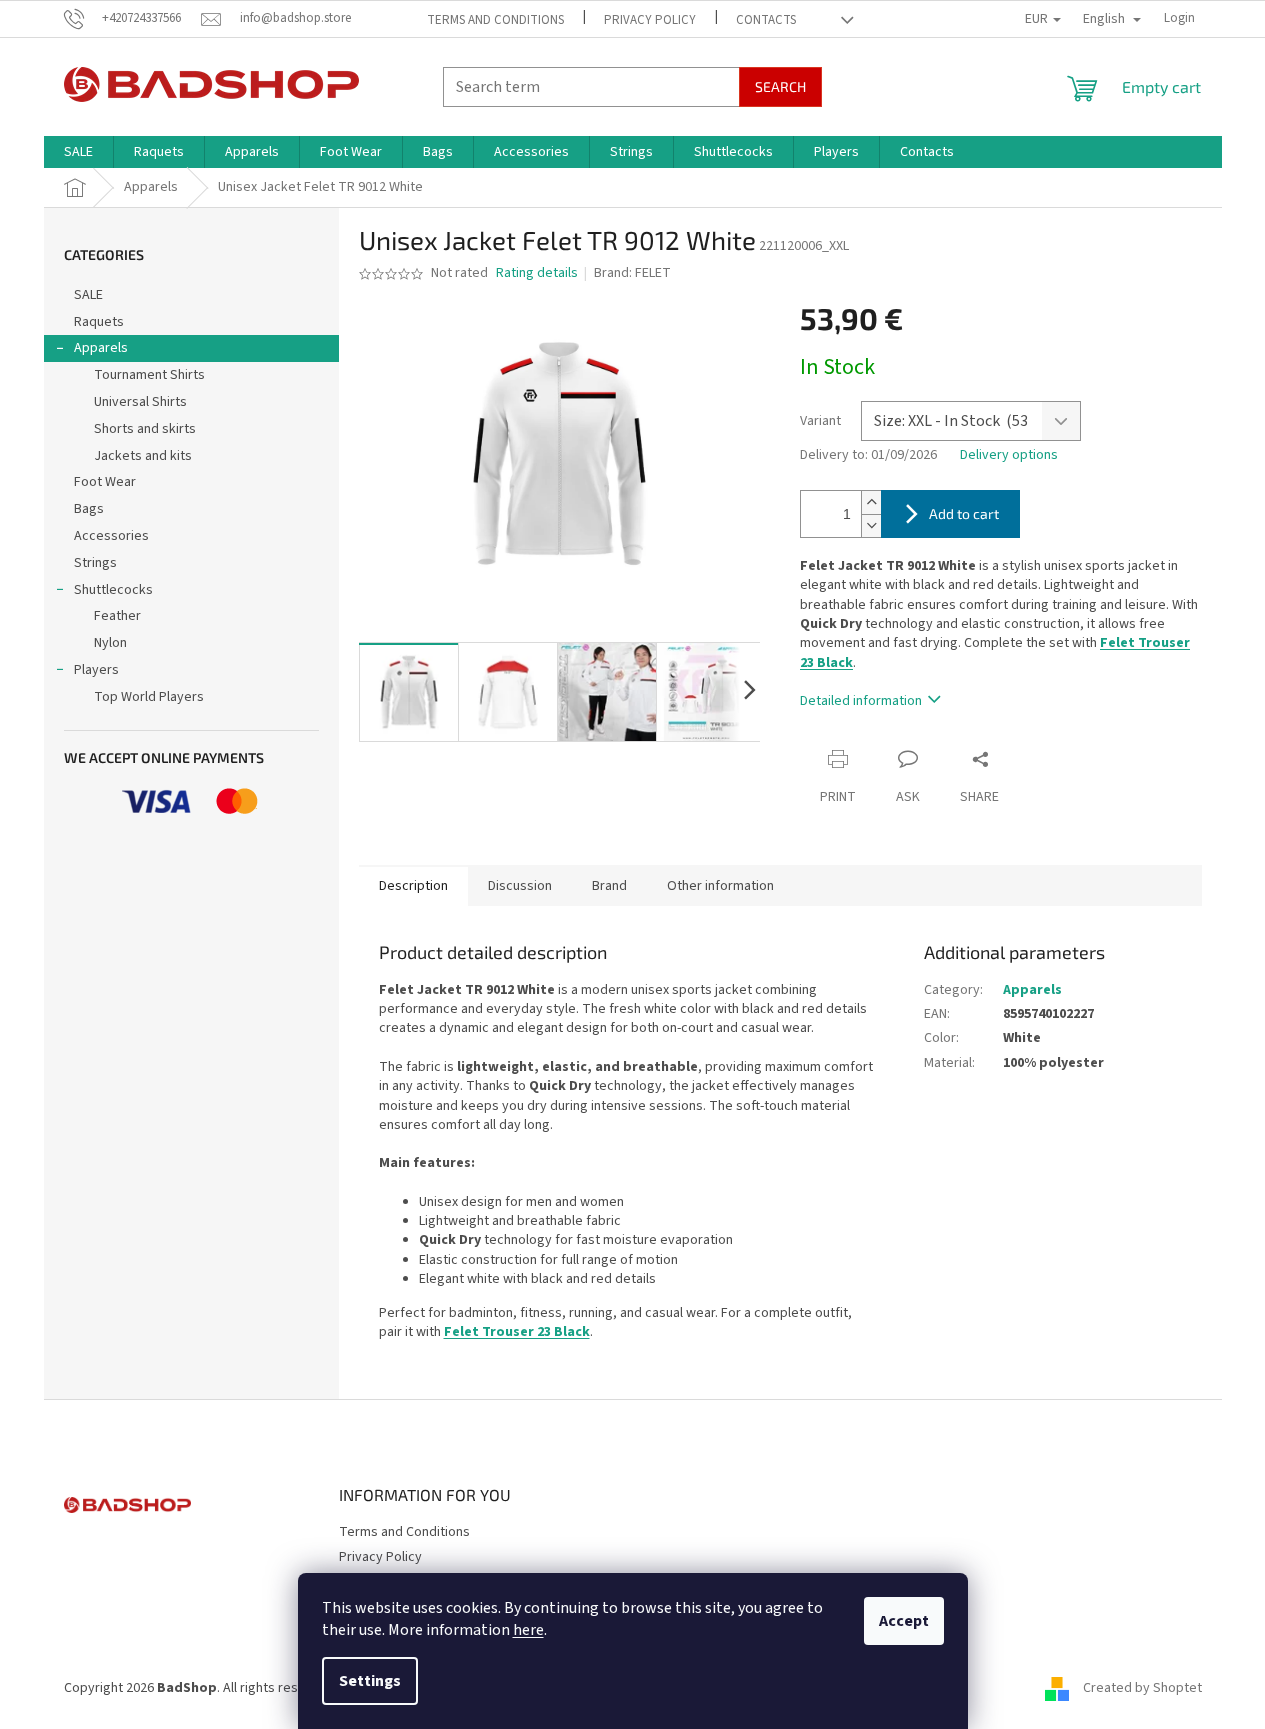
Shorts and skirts (145, 429)
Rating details (537, 273)
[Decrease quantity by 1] (871, 525)
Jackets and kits (143, 456)
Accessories (111, 536)
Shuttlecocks (113, 590)
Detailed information (861, 701)
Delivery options (1009, 455)
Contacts (766, 20)
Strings (95, 563)
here (528, 1630)
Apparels (101, 348)
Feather (117, 616)
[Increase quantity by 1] (871, 502)
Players (96, 670)
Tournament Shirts (149, 375)
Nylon (110, 643)
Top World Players (149, 697)
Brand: (632, 273)
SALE (88, 295)
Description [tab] (413, 886)
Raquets (99, 322)
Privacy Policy (650, 20)
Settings (370, 1681)
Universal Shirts (140, 402)
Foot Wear (105, 482)
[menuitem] (78, 152)
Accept (904, 1621)
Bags (89, 509)
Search (780, 86)
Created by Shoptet (1142, 1688)
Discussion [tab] (520, 886)
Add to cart (964, 513)
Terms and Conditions (495, 20)
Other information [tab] (720, 886)
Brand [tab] (609, 886)
